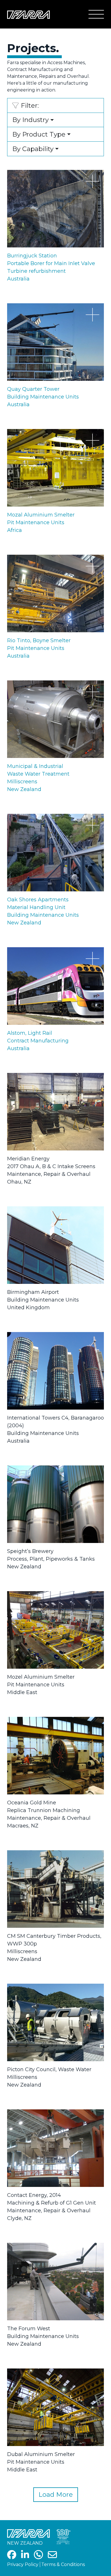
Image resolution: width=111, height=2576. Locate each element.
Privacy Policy (23, 2564)
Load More (56, 2494)
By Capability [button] (33, 149)
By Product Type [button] (39, 134)
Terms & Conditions (63, 2564)
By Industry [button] (30, 120)
